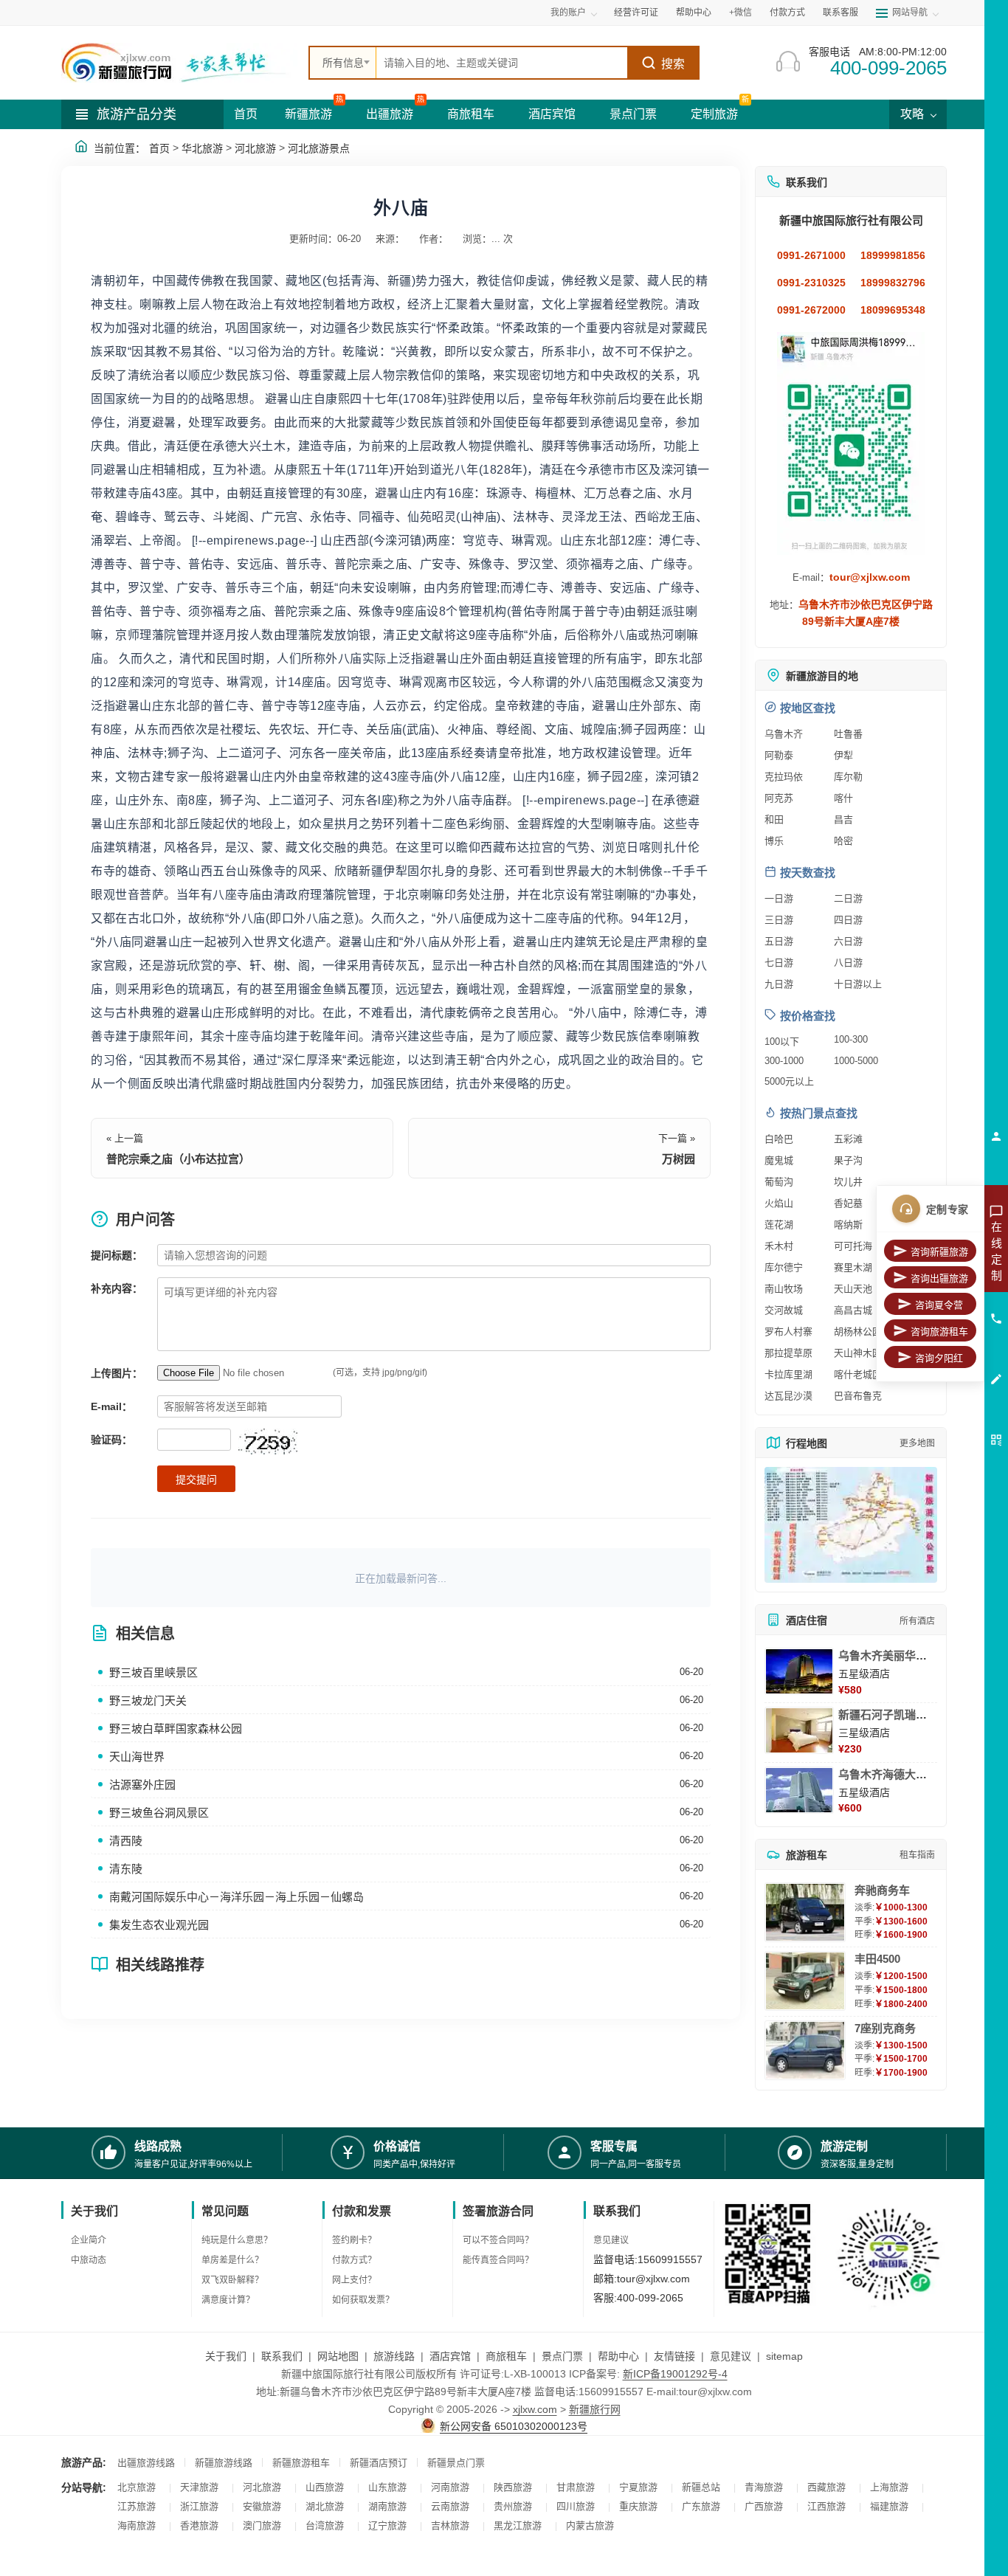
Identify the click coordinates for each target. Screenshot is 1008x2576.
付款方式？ (354, 2260)
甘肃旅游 (576, 2487)
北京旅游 (137, 2487)
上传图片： (117, 1373)
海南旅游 (137, 2525)
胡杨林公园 (858, 1332)
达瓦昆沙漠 (788, 1396)
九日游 (779, 984)
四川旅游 (576, 2506)
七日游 (779, 963)
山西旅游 (325, 2487)
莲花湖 (779, 1225)
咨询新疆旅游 (939, 1252)
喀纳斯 (848, 1225)
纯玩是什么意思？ (237, 2240)
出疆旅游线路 (146, 2463)
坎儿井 (848, 1182)
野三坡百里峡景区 (153, 1672)
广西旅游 (764, 2506)
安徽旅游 (262, 2506)
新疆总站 (701, 2487)
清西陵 (126, 1841)
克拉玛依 (784, 777)
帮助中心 (694, 13)
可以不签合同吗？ (498, 2240)
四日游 (848, 920)
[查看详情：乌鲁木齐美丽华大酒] (799, 1671)
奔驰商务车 (882, 1890)
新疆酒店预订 (379, 2463)
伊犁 (843, 755)
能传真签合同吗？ (498, 2260)
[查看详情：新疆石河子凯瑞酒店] (799, 1730)
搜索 (673, 64)
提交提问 (196, 1479)
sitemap (784, 2356)
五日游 (779, 941)
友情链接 (674, 2356)
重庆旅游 (638, 2506)
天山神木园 (858, 1353)
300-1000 (784, 1061)
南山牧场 (784, 1289)
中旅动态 (89, 2260)
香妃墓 (848, 1203)
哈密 (843, 841)
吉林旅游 (450, 2525)
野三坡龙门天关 (148, 1700)
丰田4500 (877, 1959)
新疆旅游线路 (224, 2463)
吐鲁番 (848, 734)
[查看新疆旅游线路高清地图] (851, 1525)
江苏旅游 (137, 2506)
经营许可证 (636, 13)
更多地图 (917, 1443)
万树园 (679, 1159)
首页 (246, 114)
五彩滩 (848, 1139)
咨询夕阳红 (939, 1358)
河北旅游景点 (319, 148)
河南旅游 (450, 2487)
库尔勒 (848, 777)
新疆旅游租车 (301, 2463)
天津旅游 (199, 2487)
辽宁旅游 (387, 2525)
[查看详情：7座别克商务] (805, 2050)
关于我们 (226, 2356)
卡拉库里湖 (788, 1374)
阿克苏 (779, 798)
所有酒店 (917, 1621)
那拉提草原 (788, 1353)
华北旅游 (202, 148)
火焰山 (779, 1203)
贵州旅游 (513, 2506)
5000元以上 (789, 1081)
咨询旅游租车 (939, 1332)
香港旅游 (199, 2525)
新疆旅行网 (595, 2409)
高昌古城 (853, 1310)
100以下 (782, 1042)
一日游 (779, 898)
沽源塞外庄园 (142, 1785)
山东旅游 (387, 2487)
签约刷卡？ (354, 2240)
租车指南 (917, 1855)
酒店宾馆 (552, 114)
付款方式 (787, 13)
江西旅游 (826, 2506)
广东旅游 (701, 2506)
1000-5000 (856, 1061)
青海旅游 (764, 2487)
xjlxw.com (535, 2409)
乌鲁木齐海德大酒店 (888, 1774)
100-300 (851, 1039)
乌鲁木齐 (784, 734)
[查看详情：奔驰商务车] (805, 1912)
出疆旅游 (390, 114)
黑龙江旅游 (518, 2525)
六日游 (848, 941)
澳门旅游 (262, 2525)
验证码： (111, 1440)
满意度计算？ (228, 2300)
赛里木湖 (853, 1267)
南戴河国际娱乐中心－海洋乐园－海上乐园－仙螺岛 (237, 1897)
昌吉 (843, 819)
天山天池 (853, 1289)
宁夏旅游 (638, 2487)
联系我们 (282, 2356)
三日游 (779, 920)
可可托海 (853, 1246)
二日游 (848, 898)
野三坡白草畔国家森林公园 (176, 1729)
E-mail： (111, 1406)
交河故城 (784, 1310)
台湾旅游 (325, 2525)
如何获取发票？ (363, 2300)
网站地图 (338, 2356)
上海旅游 (889, 2487)
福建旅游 (889, 2506)
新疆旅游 (308, 114)
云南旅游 (450, 2506)
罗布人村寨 (788, 1332)
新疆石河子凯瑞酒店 (888, 1715)
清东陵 (126, 1869)
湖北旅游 (325, 2506)
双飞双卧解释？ (232, 2280)
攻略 (914, 114)
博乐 (774, 841)
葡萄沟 (779, 1182)
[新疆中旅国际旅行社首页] (179, 63)
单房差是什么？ (232, 2260)
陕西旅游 (513, 2487)
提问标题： (117, 1255)
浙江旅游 (199, 2506)
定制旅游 (714, 114)
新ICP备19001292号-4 (675, 2374)
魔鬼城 (779, 1160)
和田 (774, 819)
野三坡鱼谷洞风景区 (159, 1813)
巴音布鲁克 (858, 1396)
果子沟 (848, 1160)
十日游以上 (858, 984)
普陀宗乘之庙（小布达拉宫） (178, 1159)
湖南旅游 (387, 2506)
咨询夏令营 (939, 1305)
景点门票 (633, 114)
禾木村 (779, 1246)
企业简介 (89, 2240)
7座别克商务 (885, 2028)
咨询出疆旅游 (939, 1278)
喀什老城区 (858, 1374)
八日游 (848, 963)
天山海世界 (137, 1757)
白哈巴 (779, 1139)
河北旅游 (255, 148)
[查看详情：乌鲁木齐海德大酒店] (799, 1790)
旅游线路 (394, 2356)
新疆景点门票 (456, 2463)
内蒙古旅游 (590, 2525)
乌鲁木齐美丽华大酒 (888, 1655)
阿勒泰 (779, 755)
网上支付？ (354, 2280)
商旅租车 (471, 114)
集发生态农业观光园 (159, 1925)
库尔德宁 (784, 1267)
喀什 (843, 798)
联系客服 (840, 13)
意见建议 (611, 2240)
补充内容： (117, 1288)
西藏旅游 (826, 2487)
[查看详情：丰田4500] (805, 1981)
